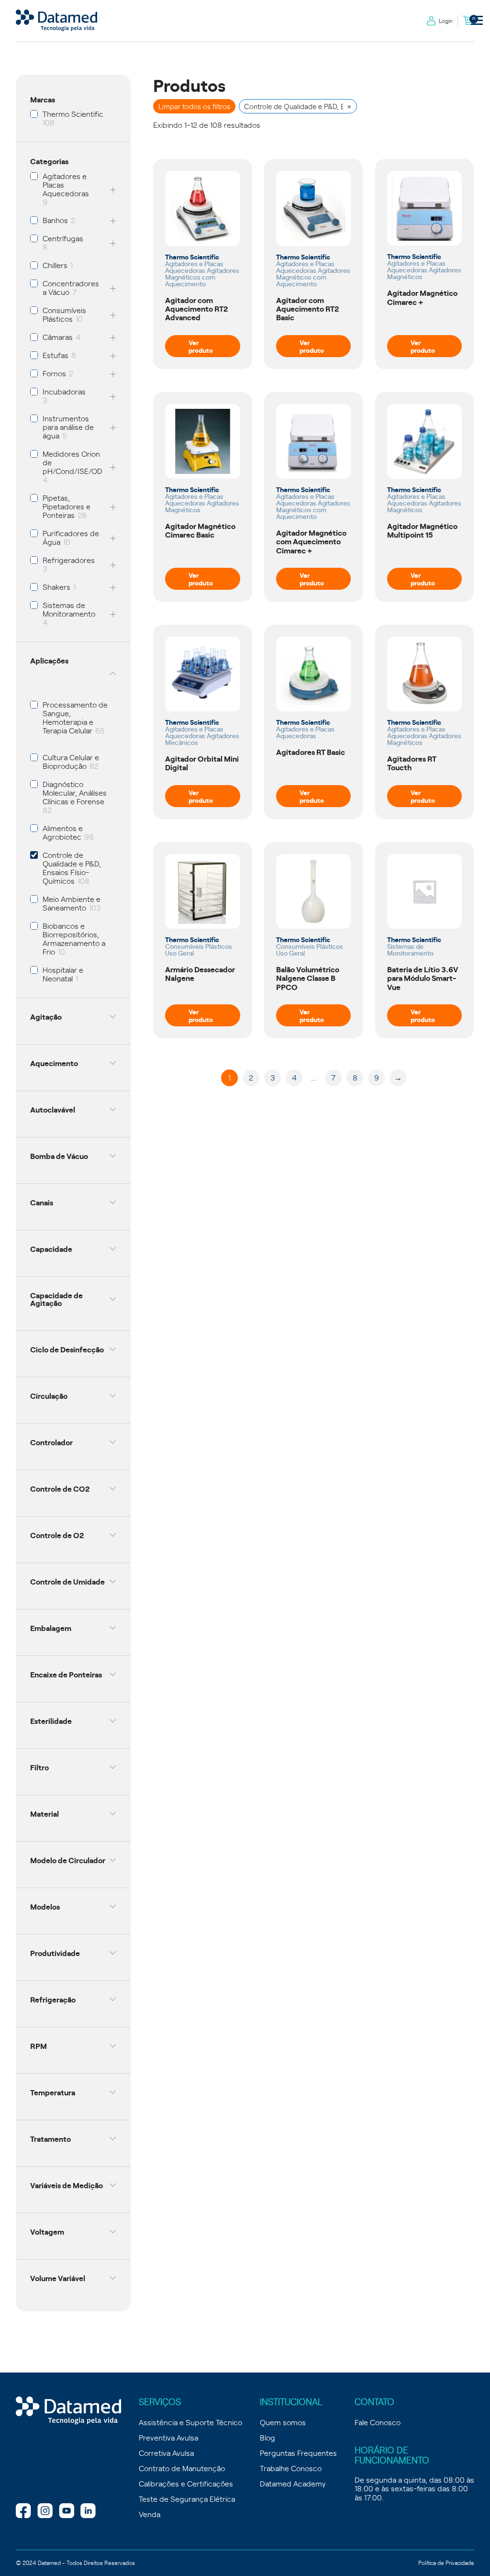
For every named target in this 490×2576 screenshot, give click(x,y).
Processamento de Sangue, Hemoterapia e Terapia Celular (75, 717)
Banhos (55, 220)
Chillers (55, 265)
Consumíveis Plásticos (64, 314)
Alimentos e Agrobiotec (63, 832)
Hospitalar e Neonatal (63, 974)
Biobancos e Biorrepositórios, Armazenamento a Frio (74, 938)
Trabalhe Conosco (291, 2468)
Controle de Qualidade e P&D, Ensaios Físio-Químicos (72, 867)
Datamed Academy (293, 2483)
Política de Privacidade (446, 2563)
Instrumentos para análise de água (68, 427)
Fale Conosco (378, 2422)
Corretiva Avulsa (166, 2452)
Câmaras (58, 337)
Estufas (56, 355)
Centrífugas (63, 238)
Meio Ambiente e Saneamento (72, 903)
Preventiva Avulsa (168, 2437)
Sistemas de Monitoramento (69, 609)
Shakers (56, 586)
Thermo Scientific (73, 113)
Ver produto (201, 346)
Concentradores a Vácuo (71, 287)
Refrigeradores (69, 560)
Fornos (54, 373)
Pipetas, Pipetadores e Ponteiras (67, 506)
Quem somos (283, 2422)
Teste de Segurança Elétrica (187, 2498)
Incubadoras (64, 391)
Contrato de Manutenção (182, 2468)
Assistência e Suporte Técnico (190, 2422)
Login (446, 21)
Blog (267, 2437)
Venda (150, 2514)
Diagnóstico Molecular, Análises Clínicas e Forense (75, 792)
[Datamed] (68, 2411)
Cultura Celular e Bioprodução (71, 761)
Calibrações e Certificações (186, 2483)
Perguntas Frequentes (298, 2452)
